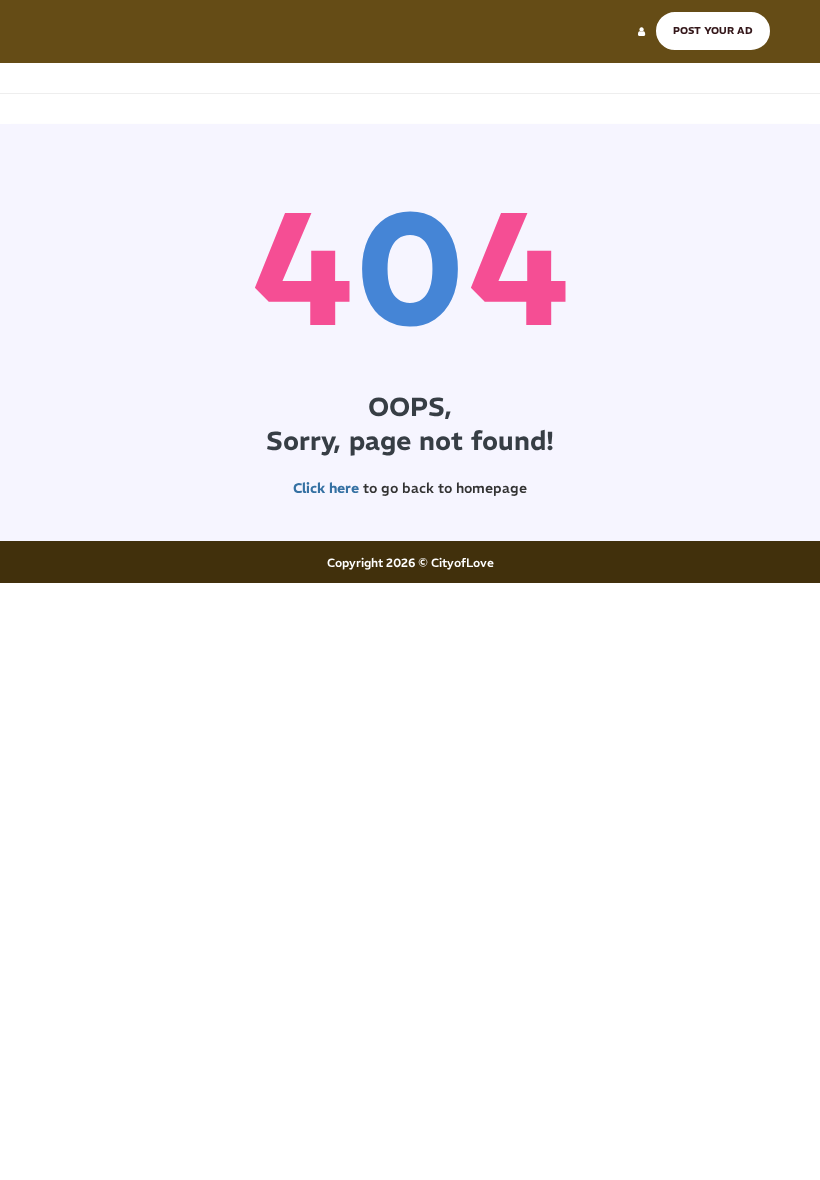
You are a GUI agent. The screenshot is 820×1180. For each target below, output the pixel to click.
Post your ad (713, 30)
